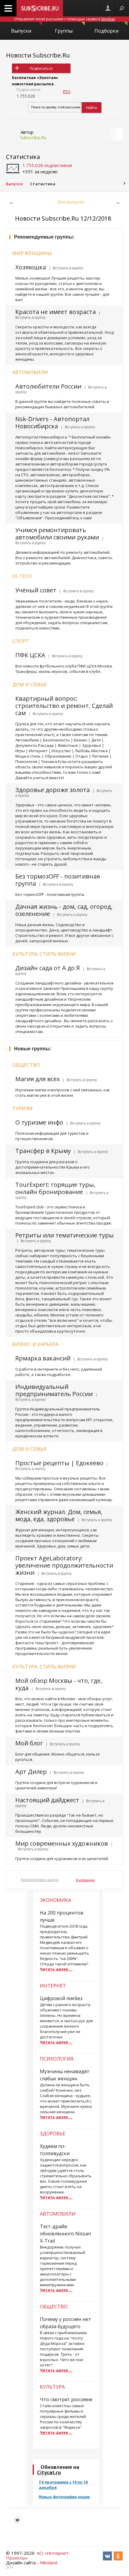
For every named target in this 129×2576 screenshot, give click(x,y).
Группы (64, 31)
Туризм (22, 1108)
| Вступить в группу (65, 268)
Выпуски (21, 31)
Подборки (106, 31)
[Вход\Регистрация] (108, 8)
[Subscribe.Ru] (40, 8)
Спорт (21, 641)
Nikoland (49, 2563)
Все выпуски (71, 202)
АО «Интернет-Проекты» (38, 2555)
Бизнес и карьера (35, 1344)
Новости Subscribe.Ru (38, 55)
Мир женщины (32, 253)
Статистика (23, 157)
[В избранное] (17, 2520)
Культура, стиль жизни (44, 954)
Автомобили (30, 372)
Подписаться (41, 68)
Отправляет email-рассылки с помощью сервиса (65, 19)
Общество (26, 1065)
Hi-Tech (22, 576)
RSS (67, 91)
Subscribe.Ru (33, 137)
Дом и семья (29, 685)
